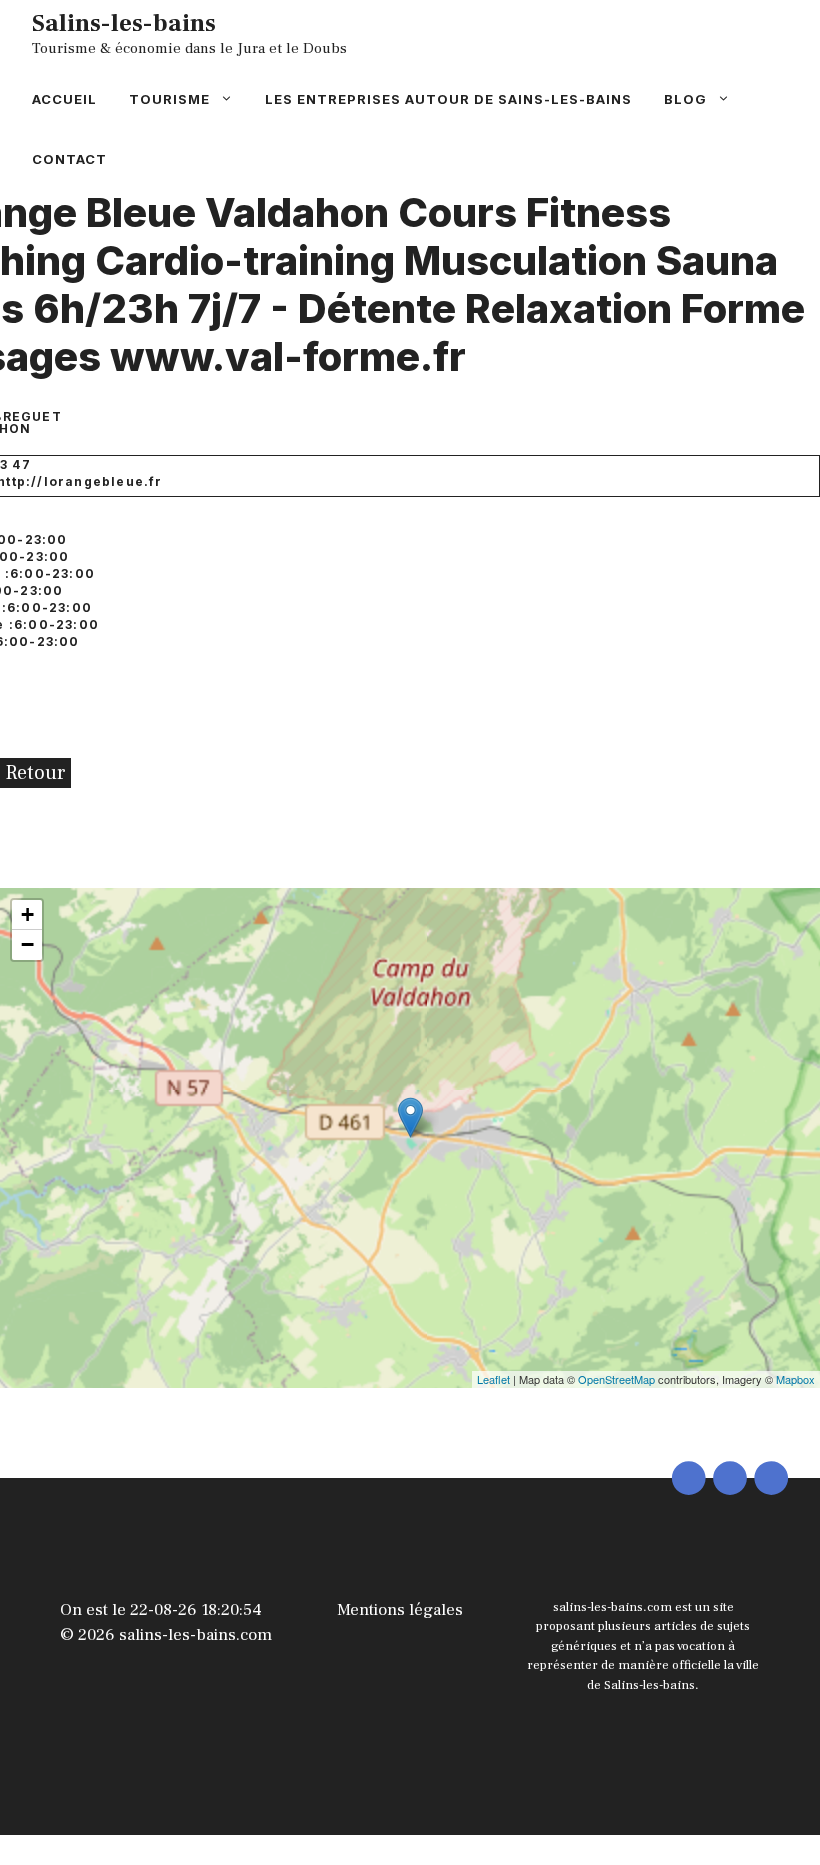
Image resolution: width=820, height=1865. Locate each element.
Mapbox (795, 1379)
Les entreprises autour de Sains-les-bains (448, 99)
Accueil (64, 99)
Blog (685, 99)
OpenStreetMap (616, 1379)
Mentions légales (400, 1610)
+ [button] (27, 914)
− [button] (27, 944)
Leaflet (493, 1379)
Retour (35, 773)
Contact (69, 159)
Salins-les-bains (124, 23)
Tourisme (169, 99)
